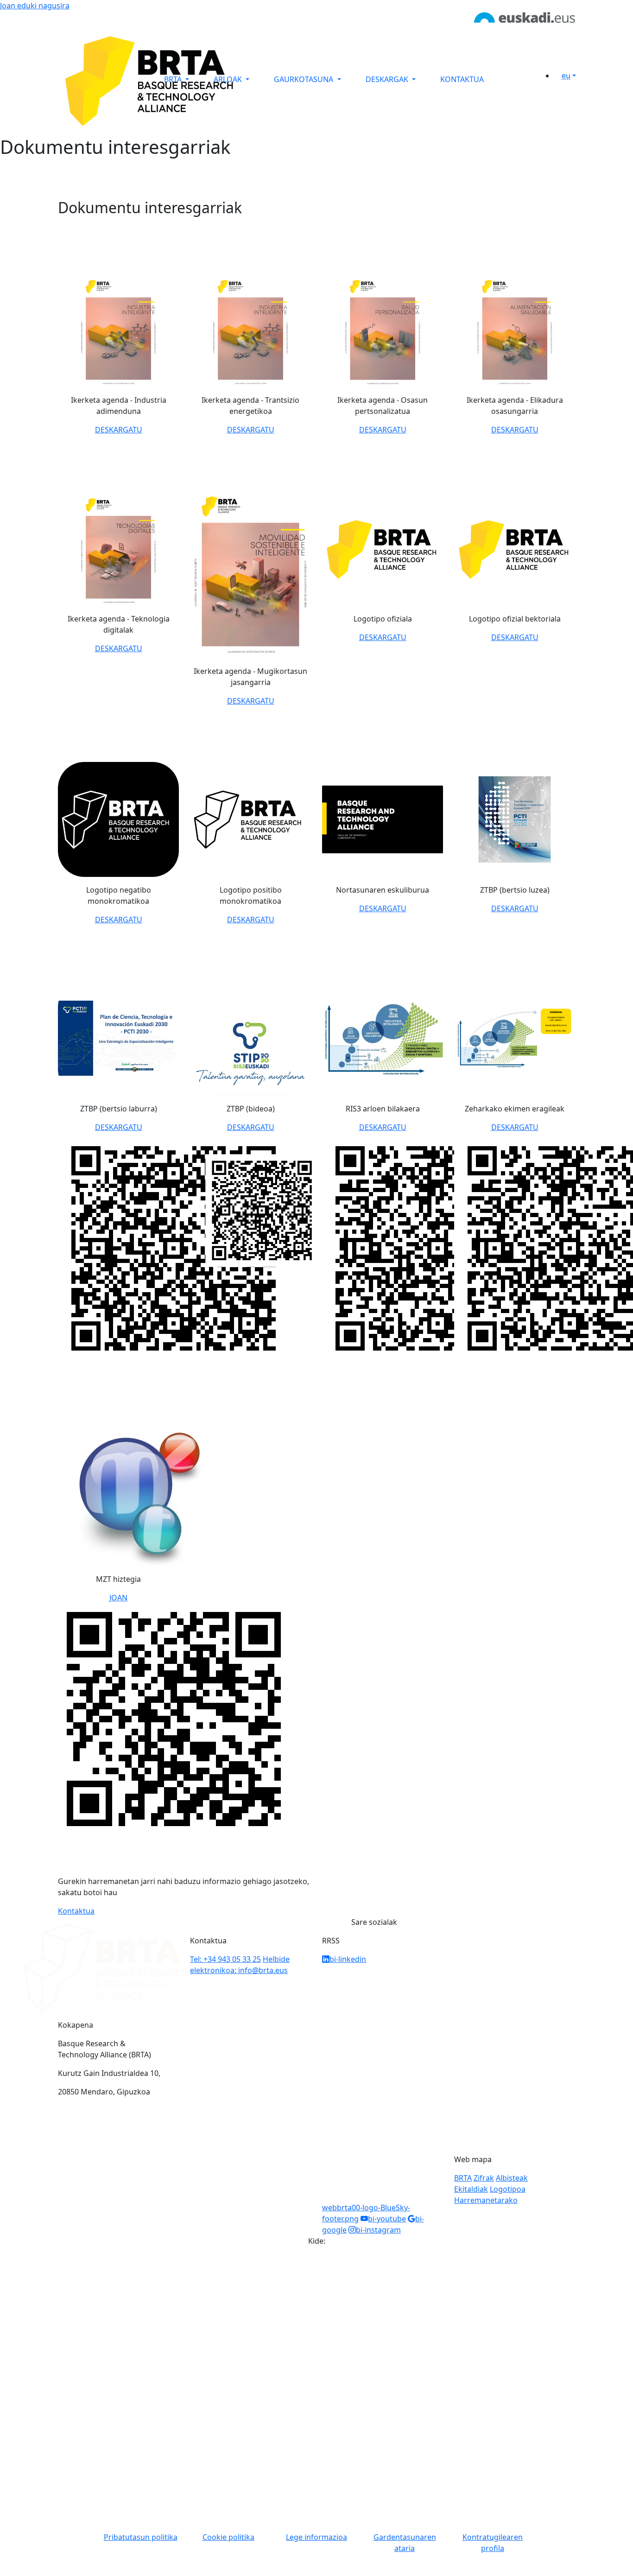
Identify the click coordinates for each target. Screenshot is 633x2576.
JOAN (118, 1598)
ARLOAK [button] (229, 79)
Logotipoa (508, 2189)
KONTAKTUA (462, 79)
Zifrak (484, 2178)
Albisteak (512, 2178)
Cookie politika (228, 2537)
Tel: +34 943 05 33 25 (225, 1959)
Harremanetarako (486, 2200)
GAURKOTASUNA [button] (304, 79)
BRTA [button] (174, 79)
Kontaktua (76, 1911)
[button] (568, 76)
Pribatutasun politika (141, 2537)
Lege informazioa (316, 2537)
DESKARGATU (119, 430)
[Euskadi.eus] (525, 17)
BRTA (463, 2178)
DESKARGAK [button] (388, 79)
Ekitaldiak (471, 2189)
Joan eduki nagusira (35, 6)
